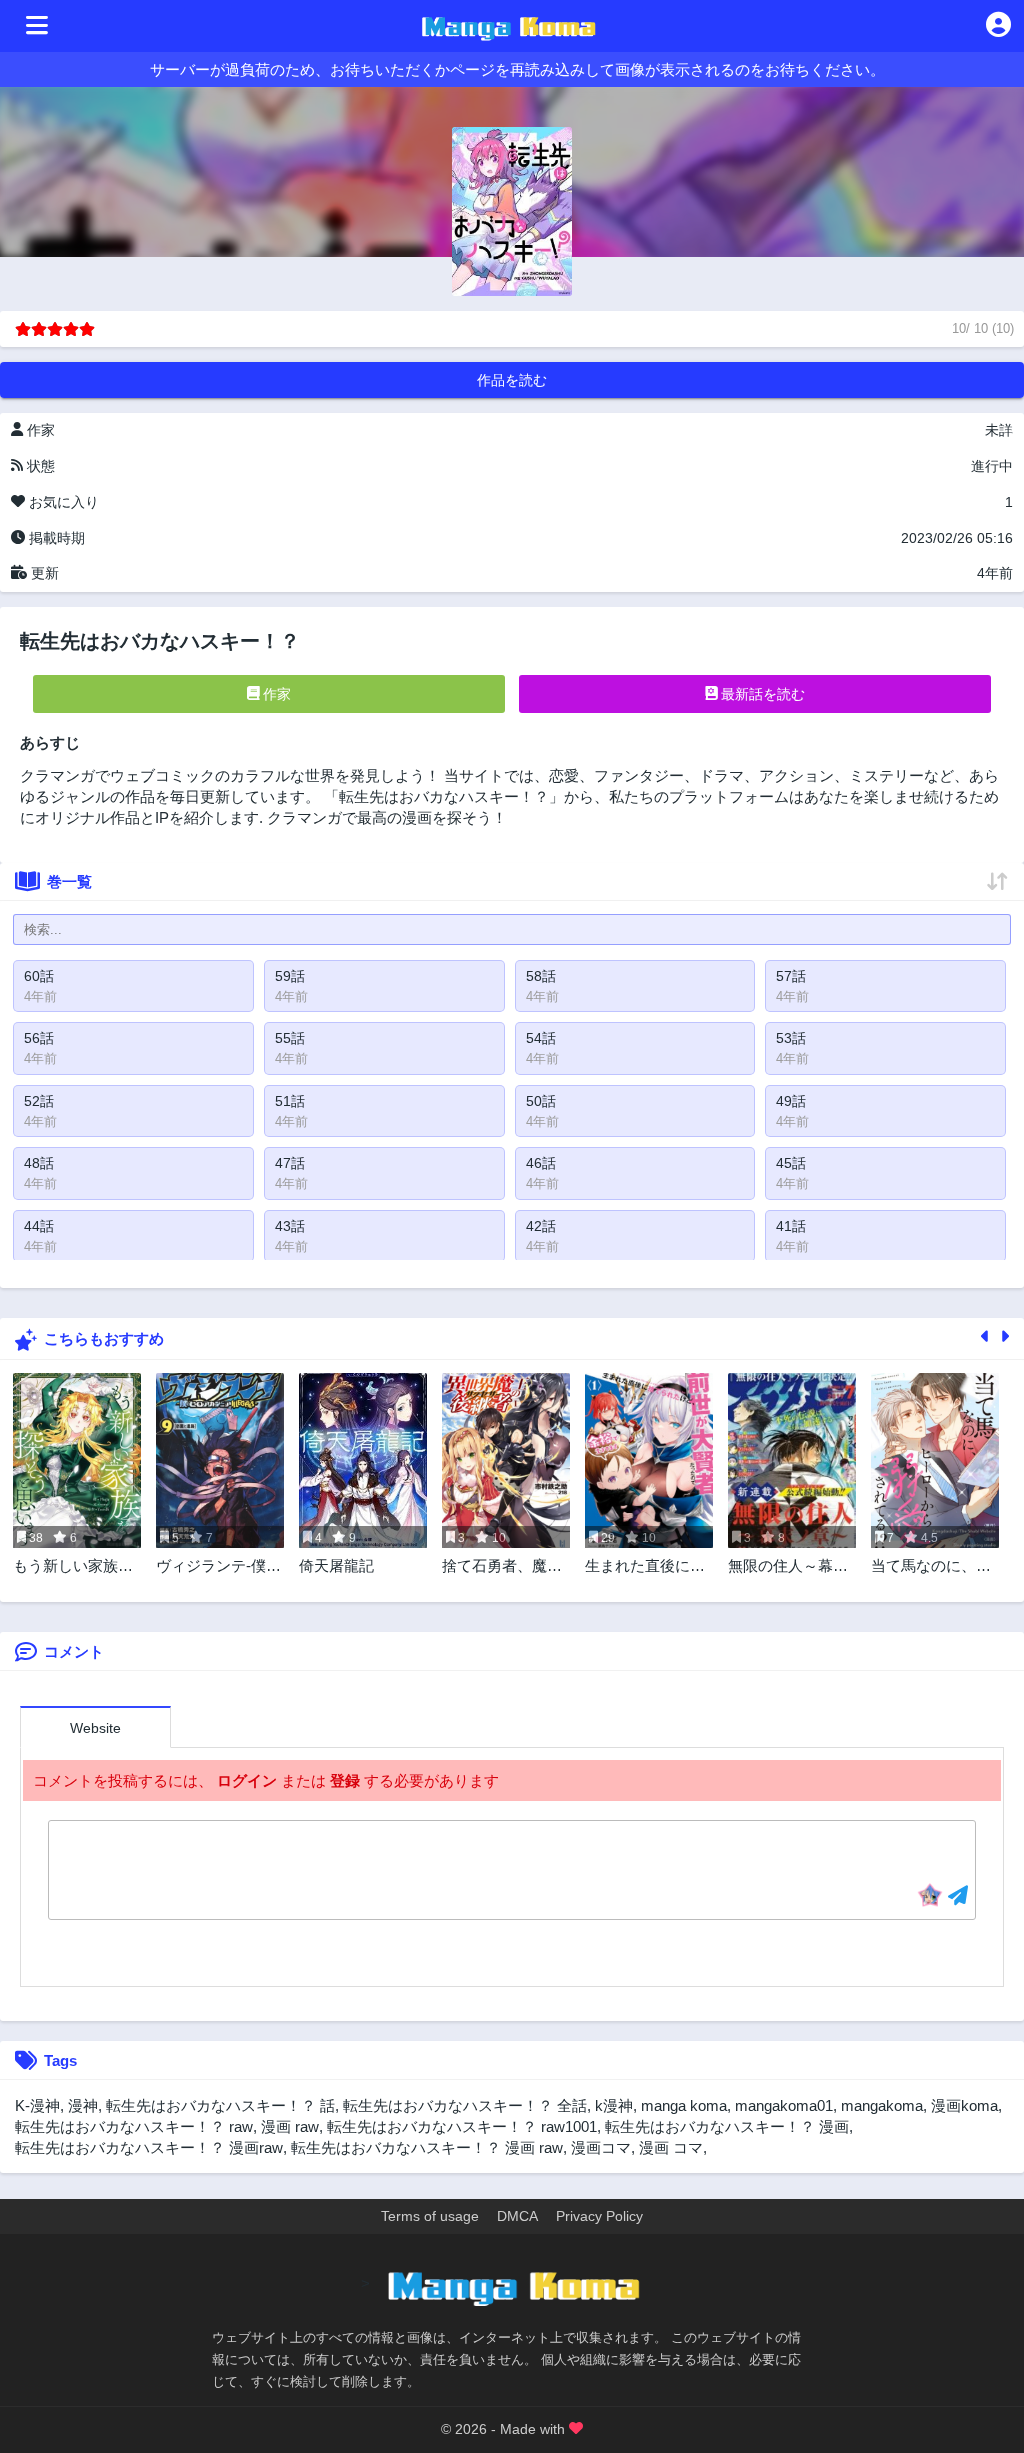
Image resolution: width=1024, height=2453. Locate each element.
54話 (541, 1038)
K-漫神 (37, 2105)
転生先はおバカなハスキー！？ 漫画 (727, 2126)
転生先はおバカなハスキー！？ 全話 (465, 2105)
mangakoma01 (784, 2105)
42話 (541, 1226)
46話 (541, 1163)
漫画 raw (290, 2126)
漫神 (83, 2105)
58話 (541, 976)
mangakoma (882, 2105)
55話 (290, 1038)
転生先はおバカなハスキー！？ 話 (220, 2105)
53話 (791, 1038)
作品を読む (512, 380)
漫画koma (964, 2105)
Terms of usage (430, 2216)
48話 (39, 1163)
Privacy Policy (599, 2216)
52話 (39, 1101)
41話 (791, 1226)
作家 (275, 694)
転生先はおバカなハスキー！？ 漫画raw (149, 2147)
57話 (791, 976)
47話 (290, 1163)
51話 (290, 1101)
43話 (290, 1226)
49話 (791, 1101)
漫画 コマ (671, 2147)
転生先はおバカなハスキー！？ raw (134, 2126)
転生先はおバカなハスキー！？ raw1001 (462, 2126)
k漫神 (614, 2105)
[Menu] (37, 26)
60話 (39, 976)
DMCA (517, 2216)
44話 (39, 1226)
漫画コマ (601, 2147)
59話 (290, 976)
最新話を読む (761, 694)
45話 (791, 1163)
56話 (39, 1038)
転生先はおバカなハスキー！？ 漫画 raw (427, 2147)
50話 (541, 1101)
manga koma (684, 2105)
